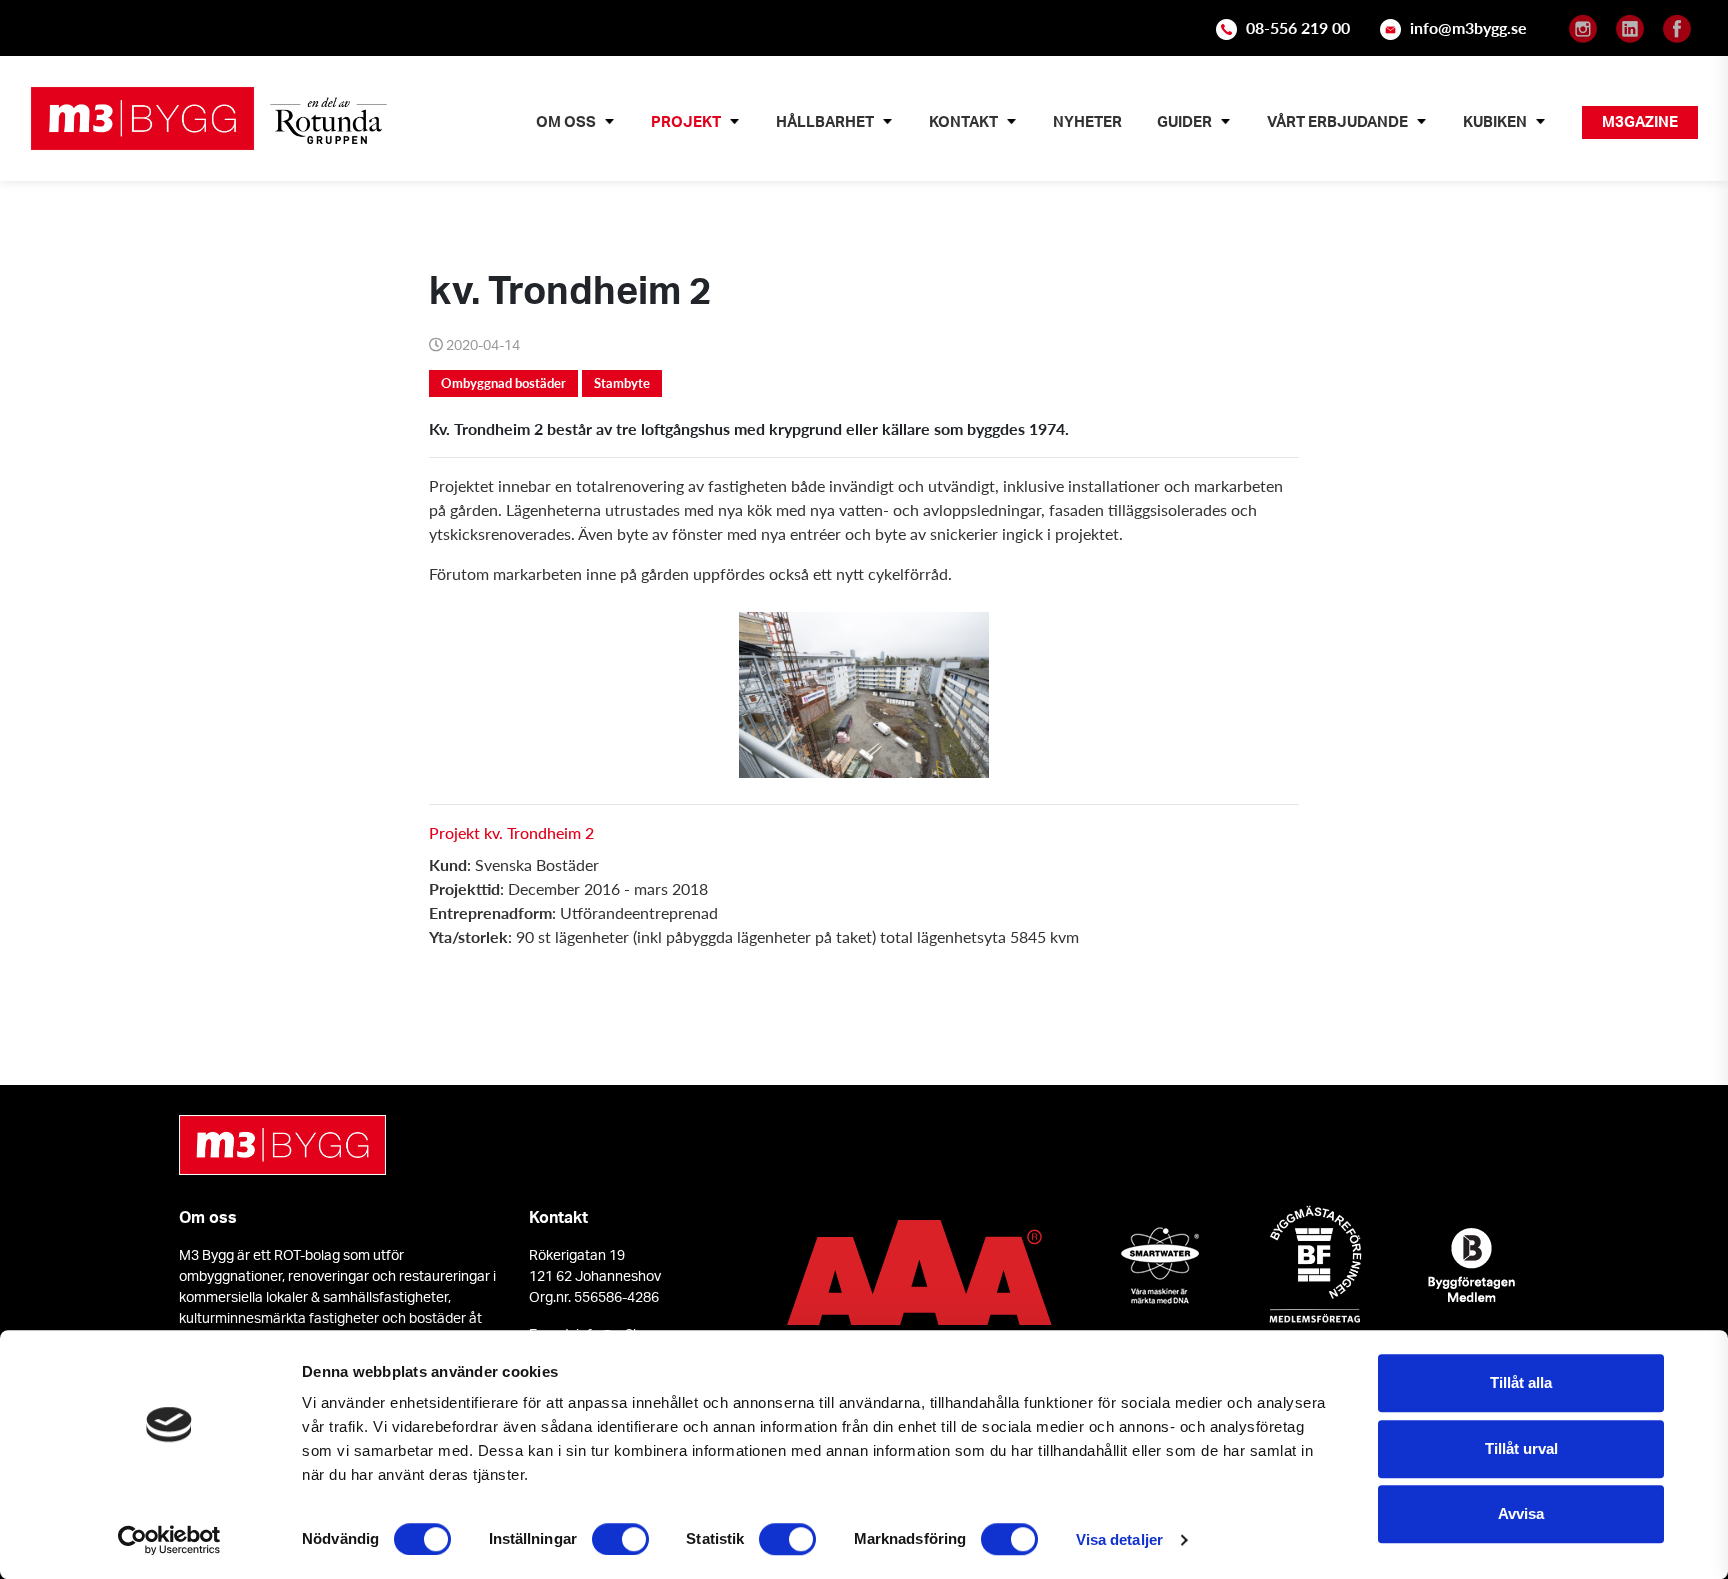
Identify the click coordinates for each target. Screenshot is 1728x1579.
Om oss (566, 121)
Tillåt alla (1521, 1382)
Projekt (686, 121)
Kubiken (1495, 121)
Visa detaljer (1119, 1539)
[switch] (620, 1539)
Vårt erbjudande (1337, 121)
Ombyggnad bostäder (503, 383)
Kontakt (963, 121)
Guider (1184, 121)
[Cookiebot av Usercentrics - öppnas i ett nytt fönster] (169, 1540)
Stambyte (622, 383)
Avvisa (1521, 1513)
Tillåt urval (1521, 1448)
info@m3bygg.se (1468, 27)
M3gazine (1640, 121)
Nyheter (1087, 121)
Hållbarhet (825, 121)
